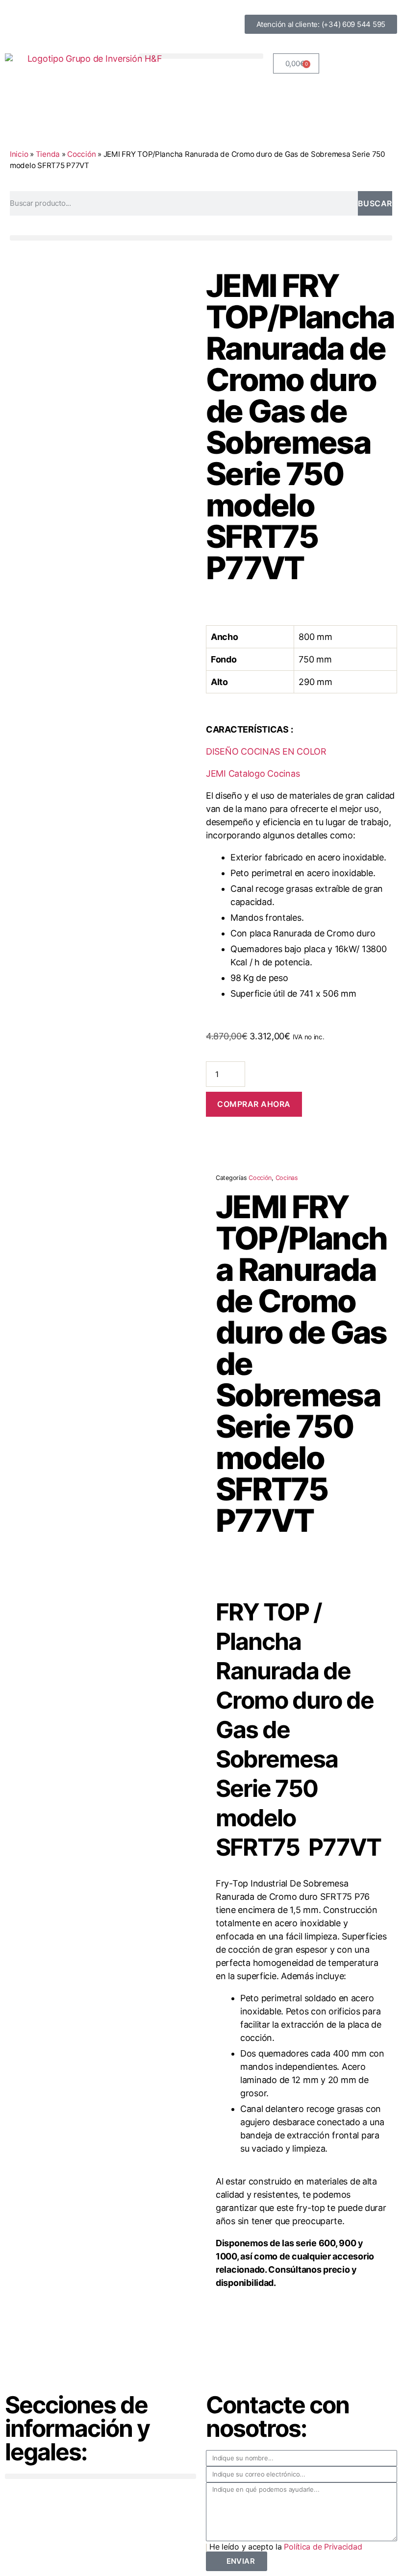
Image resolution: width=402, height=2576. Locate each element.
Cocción (81, 154)
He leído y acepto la (286, 2547)
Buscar (375, 203)
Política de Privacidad (323, 2547)
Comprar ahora (254, 1104)
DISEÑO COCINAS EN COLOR (266, 751)
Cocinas (287, 1178)
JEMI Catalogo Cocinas (253, 773)
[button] (201, 56)
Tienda (48, 154)
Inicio (19, 154)
